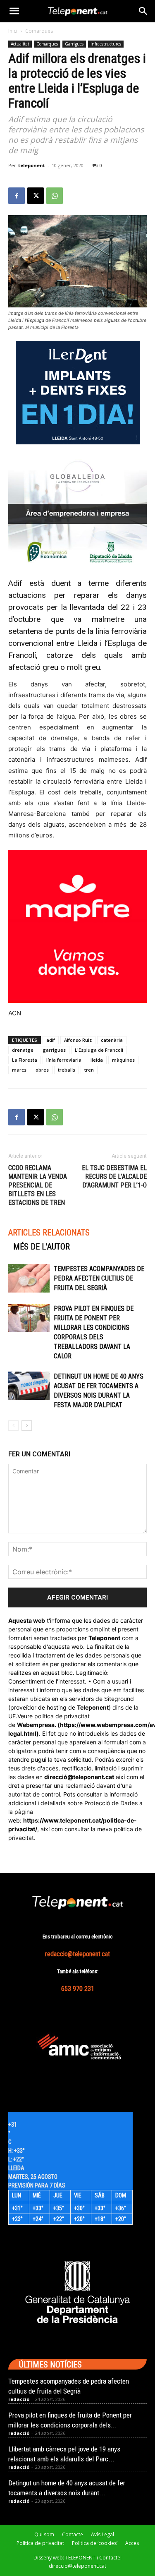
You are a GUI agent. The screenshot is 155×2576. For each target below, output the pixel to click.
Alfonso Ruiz (78, 1040)
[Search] (143, 11)
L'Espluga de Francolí (99, 1050)
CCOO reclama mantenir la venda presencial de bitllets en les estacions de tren (38, 1185)
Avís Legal (103, 2534)
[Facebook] (17, 196)
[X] (36, 196)
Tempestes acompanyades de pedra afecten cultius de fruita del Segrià (99, 1278)
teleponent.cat (94, 1777)
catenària (112, 1040)
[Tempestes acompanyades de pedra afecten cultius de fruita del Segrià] (29, 1278)
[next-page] (27, 1426)
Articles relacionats (49, 1233)
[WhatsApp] (55, 196)
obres (42, 1070)
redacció (19, 2399)
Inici (13, 31)
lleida (97, 1060)
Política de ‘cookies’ (95, 2543)
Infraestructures (106, 44)
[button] (14, 11)
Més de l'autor (42, 1247)
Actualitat (20, 44)
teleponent (32, 165)
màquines (123, 1060)
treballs (67, 1070)
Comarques (39, 31)
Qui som (44, 2534)
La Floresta (25, 1060)
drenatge (23, 1050)
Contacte (73, 2534)
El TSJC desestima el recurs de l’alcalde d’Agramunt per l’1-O (114, 1176)
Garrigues (74, 44)
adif (51, 1040)
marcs (19, 1070)
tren (89, 1070)
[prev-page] (13, 1426)
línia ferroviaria (64, 1060)
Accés (132, 2543)
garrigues (54, 1050)
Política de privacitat (40, 2543)
